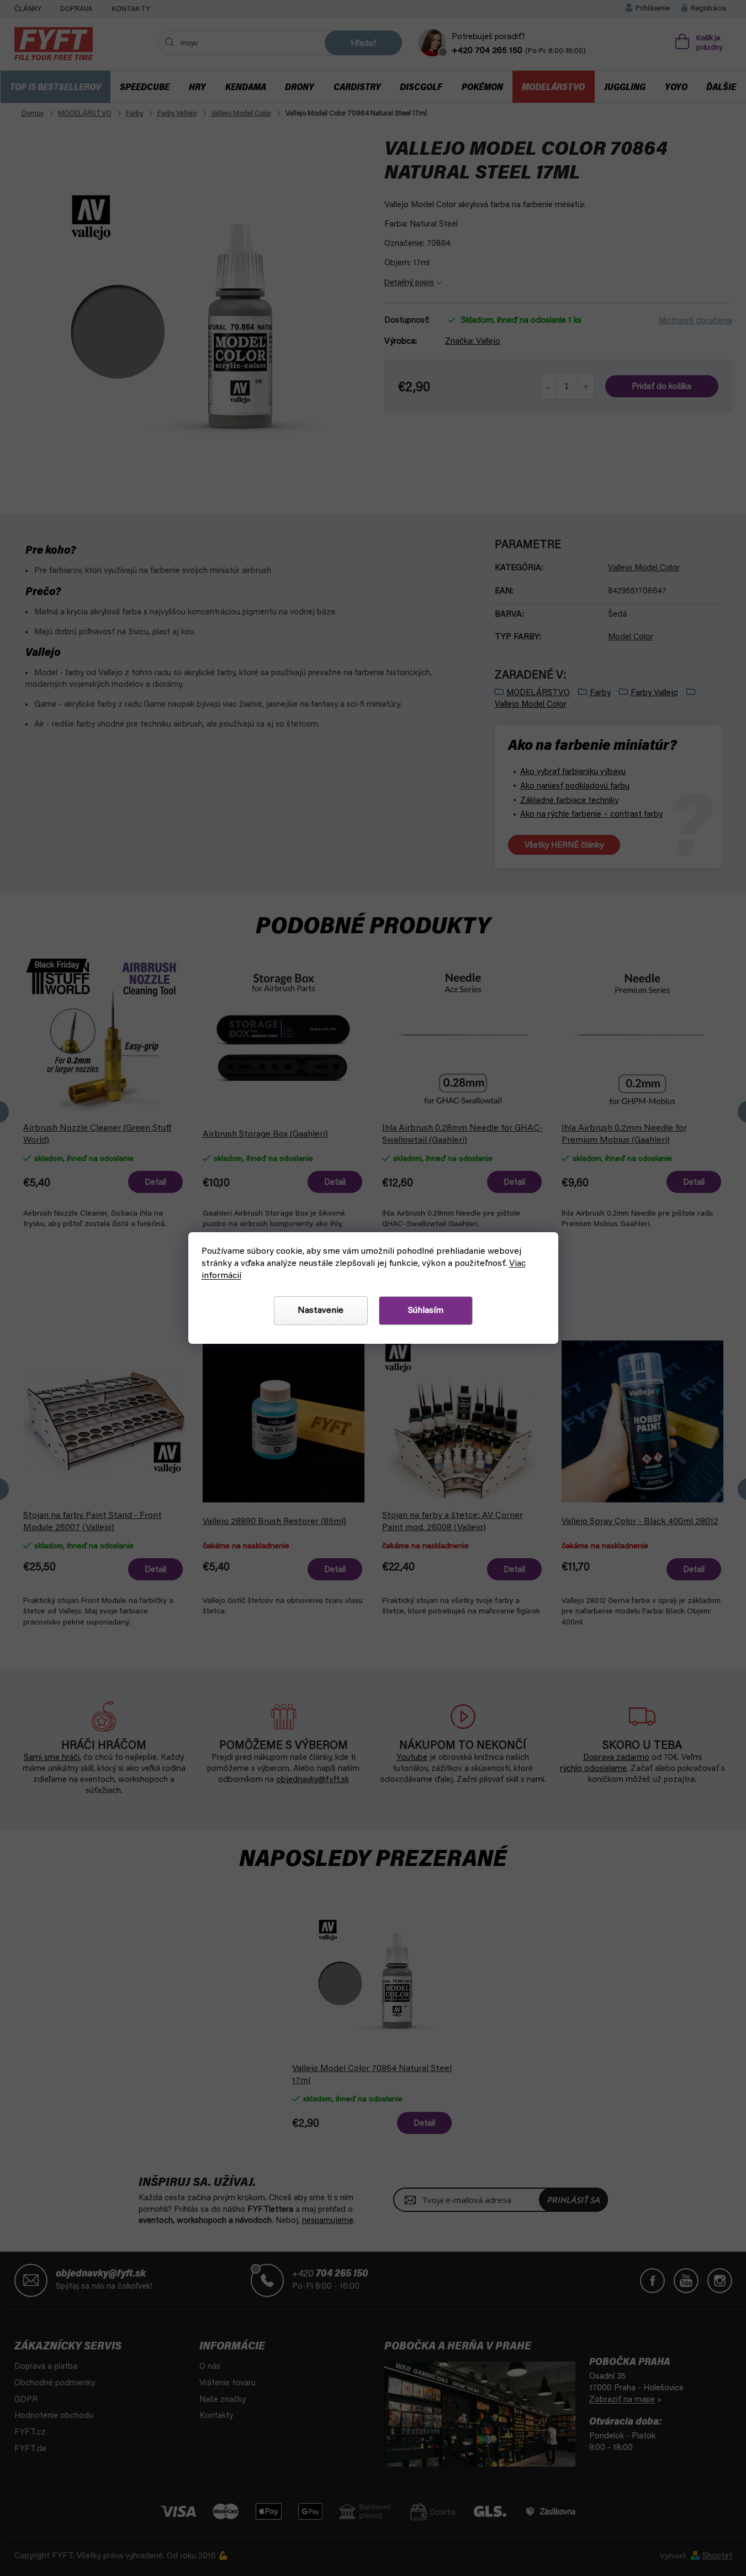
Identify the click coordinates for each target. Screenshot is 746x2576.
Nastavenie (321, 1311)
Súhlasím (426, 1311)
